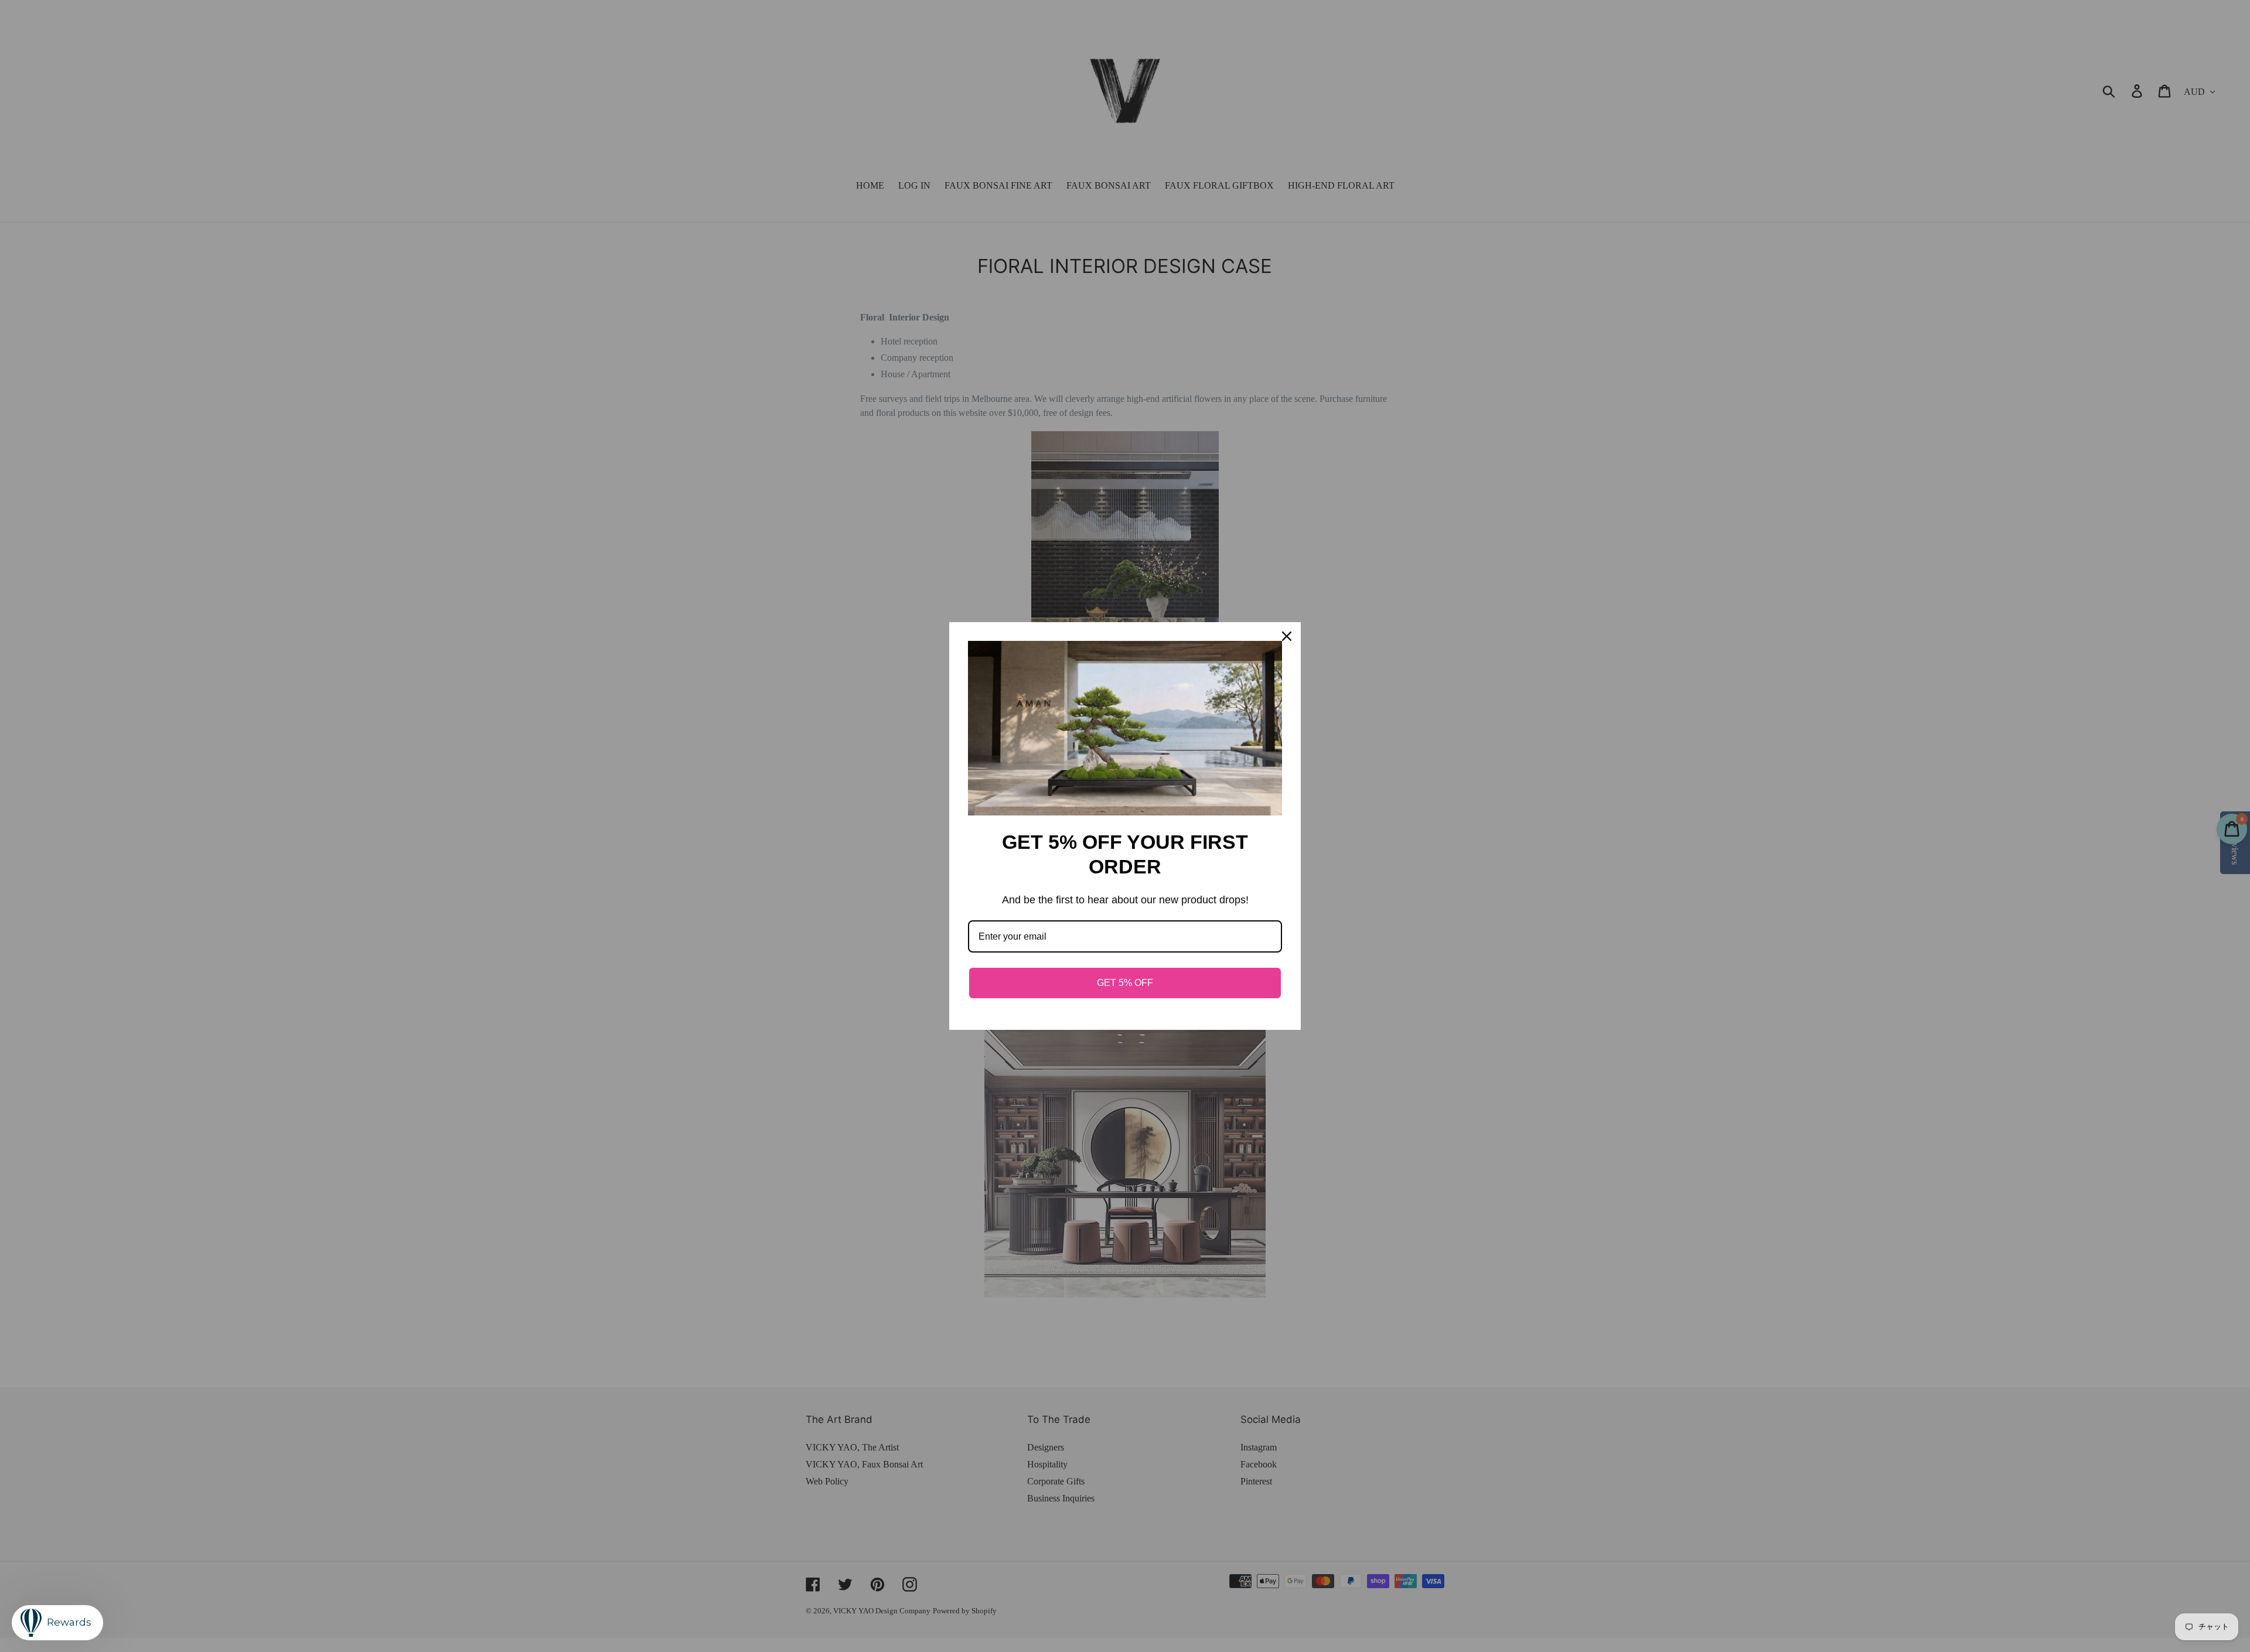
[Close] (1287, 636)
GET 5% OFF (1125, 983)
